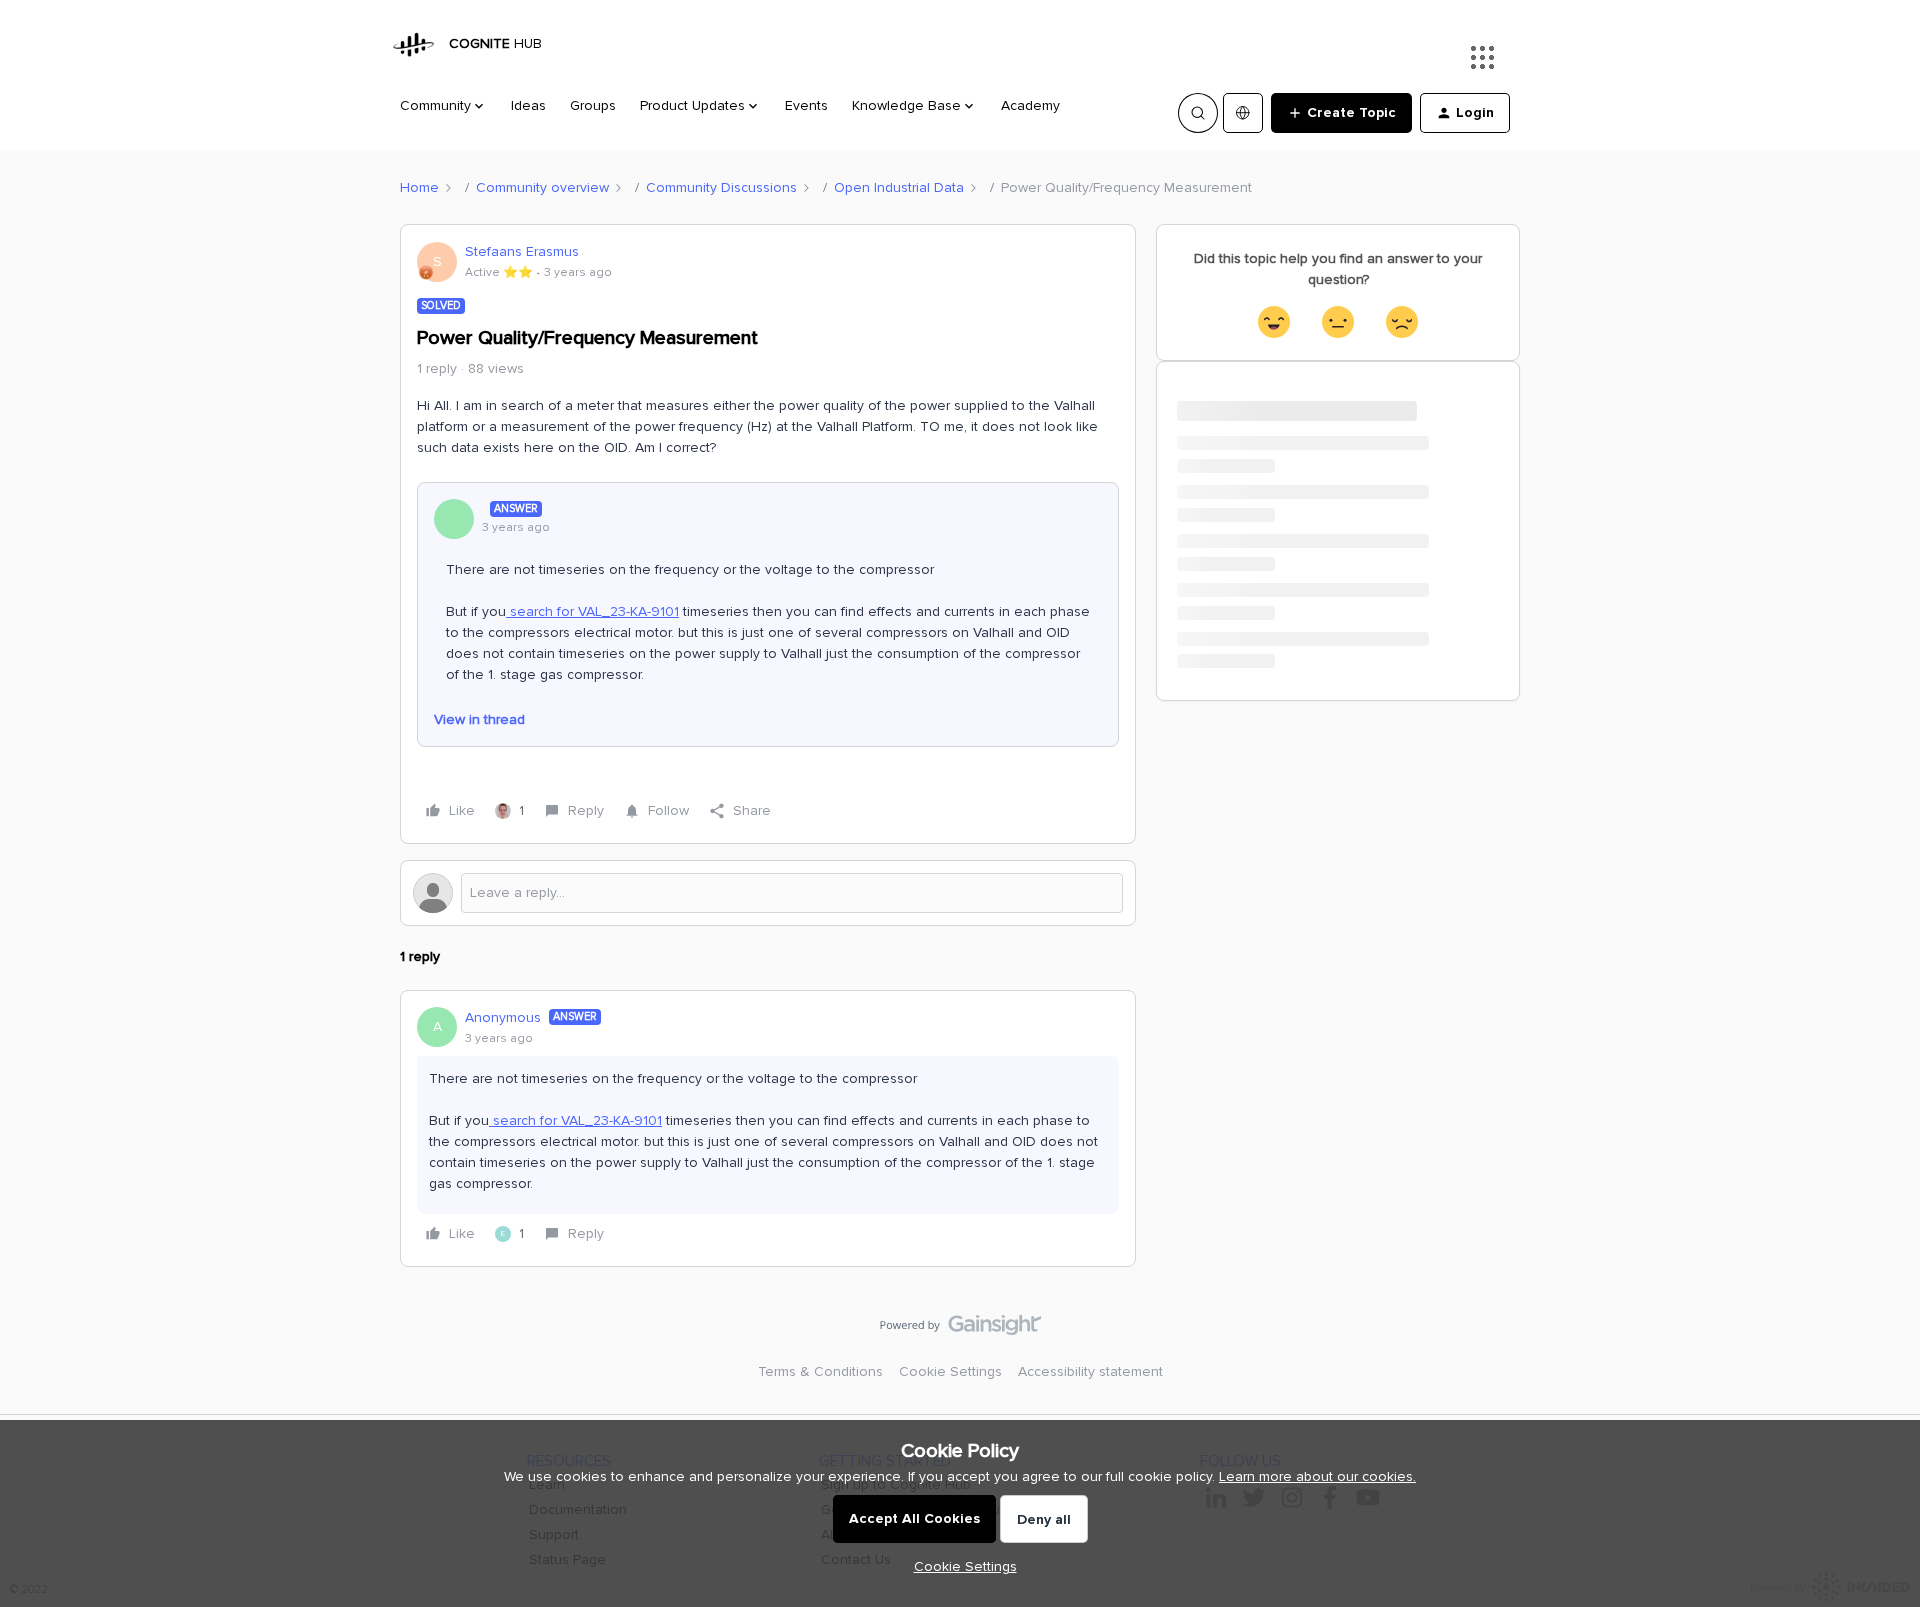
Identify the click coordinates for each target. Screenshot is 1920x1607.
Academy (1030, 105)
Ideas (528, 105)
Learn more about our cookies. (1317, 1476)
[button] (1341, 113)
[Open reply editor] (768, 893)
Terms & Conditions (820, 1371)
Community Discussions (721, 187)
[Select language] (1243, 113)
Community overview (542, 187)
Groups (593, 105)
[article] (768, 1128)
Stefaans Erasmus (522, 251)
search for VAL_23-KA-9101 (592, 611)
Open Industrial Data (899, 187)
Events (806, 105)
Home (419, 187)
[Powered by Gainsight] (960, 1330)
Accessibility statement (1090, 1371)
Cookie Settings (950, 1371)
